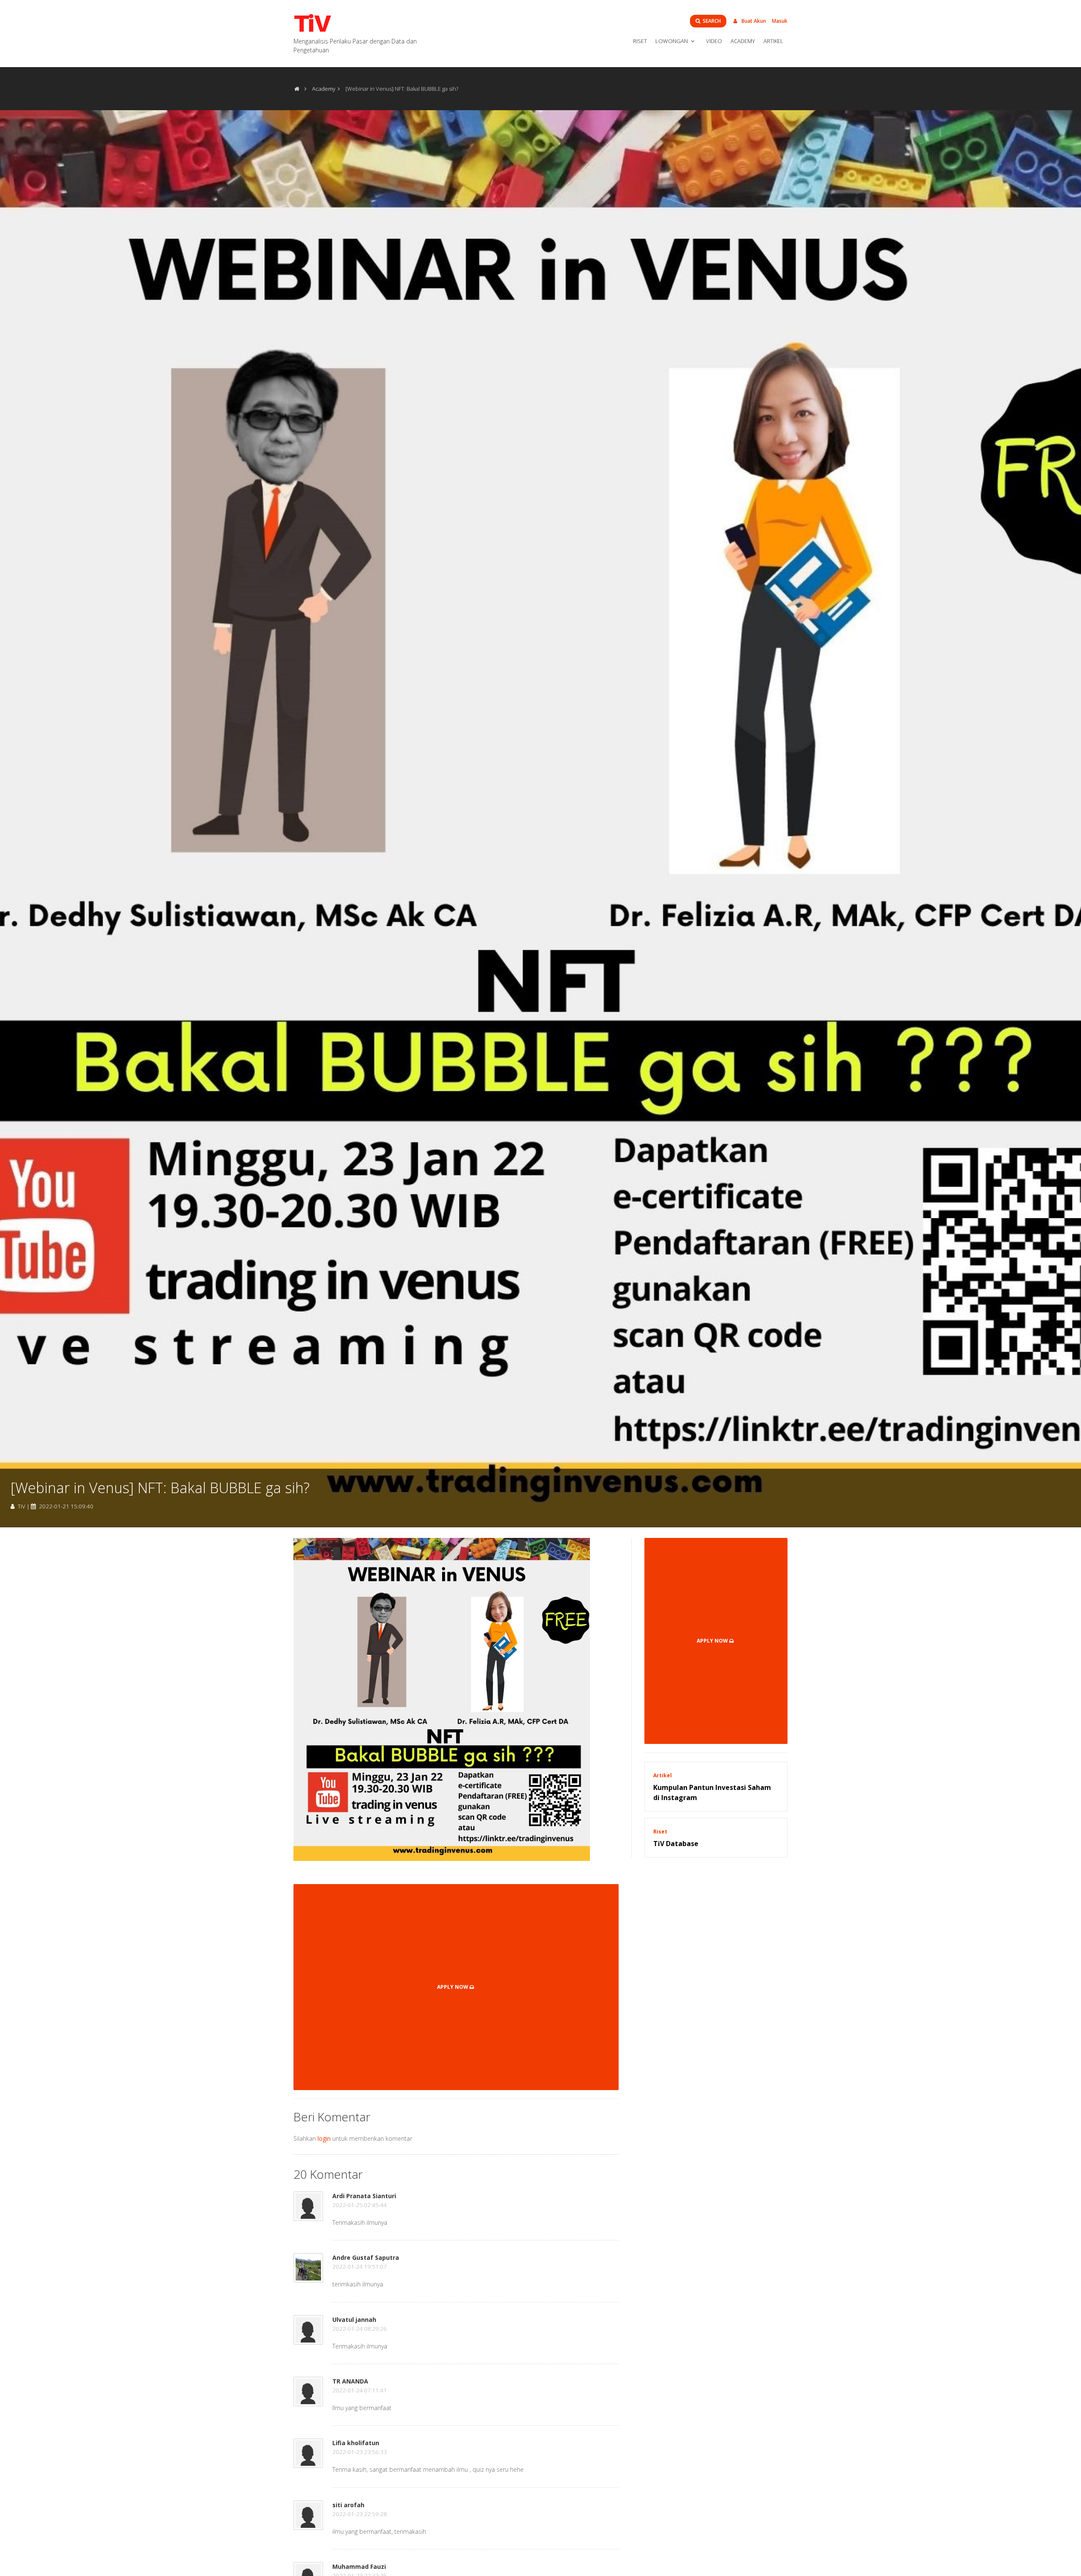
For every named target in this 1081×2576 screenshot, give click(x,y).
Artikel (773, 41)
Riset (640, 41)
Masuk (780, 21)
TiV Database (676, 1844)
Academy (743, 41)
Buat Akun (753, 21)
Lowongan (672, 41)
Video (714, 41)
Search (711, 21)
